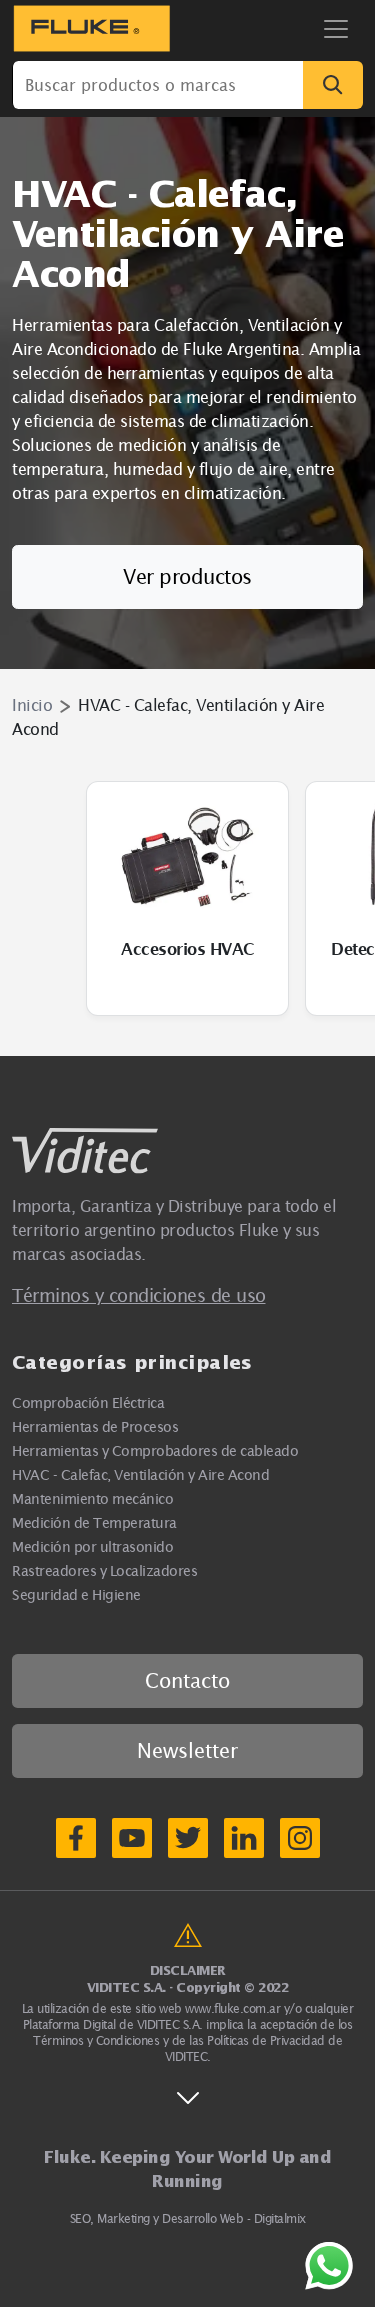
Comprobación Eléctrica (88, 1402)
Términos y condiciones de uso (139, 1295)
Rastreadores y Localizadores (104, 1570)
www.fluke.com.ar (232, 2008)
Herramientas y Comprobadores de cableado (155, 1450)
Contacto (187, 1680)
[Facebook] (76, 1838)
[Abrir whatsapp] (329, 2266)
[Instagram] (300, 1838)
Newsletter (187, 1750)
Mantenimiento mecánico (92, 1498)
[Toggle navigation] (336, 29)
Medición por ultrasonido (92, 1546)
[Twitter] (188, 1838)
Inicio (32, 705)
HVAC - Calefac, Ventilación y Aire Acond (140, 1474)
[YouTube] (132, 1838)
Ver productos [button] (187, 576)
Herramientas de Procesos (95, 1426)
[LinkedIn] (244, 1838)
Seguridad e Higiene (76, 1594)
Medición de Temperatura (94, 1522)
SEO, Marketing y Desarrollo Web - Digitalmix (188, 2218)
